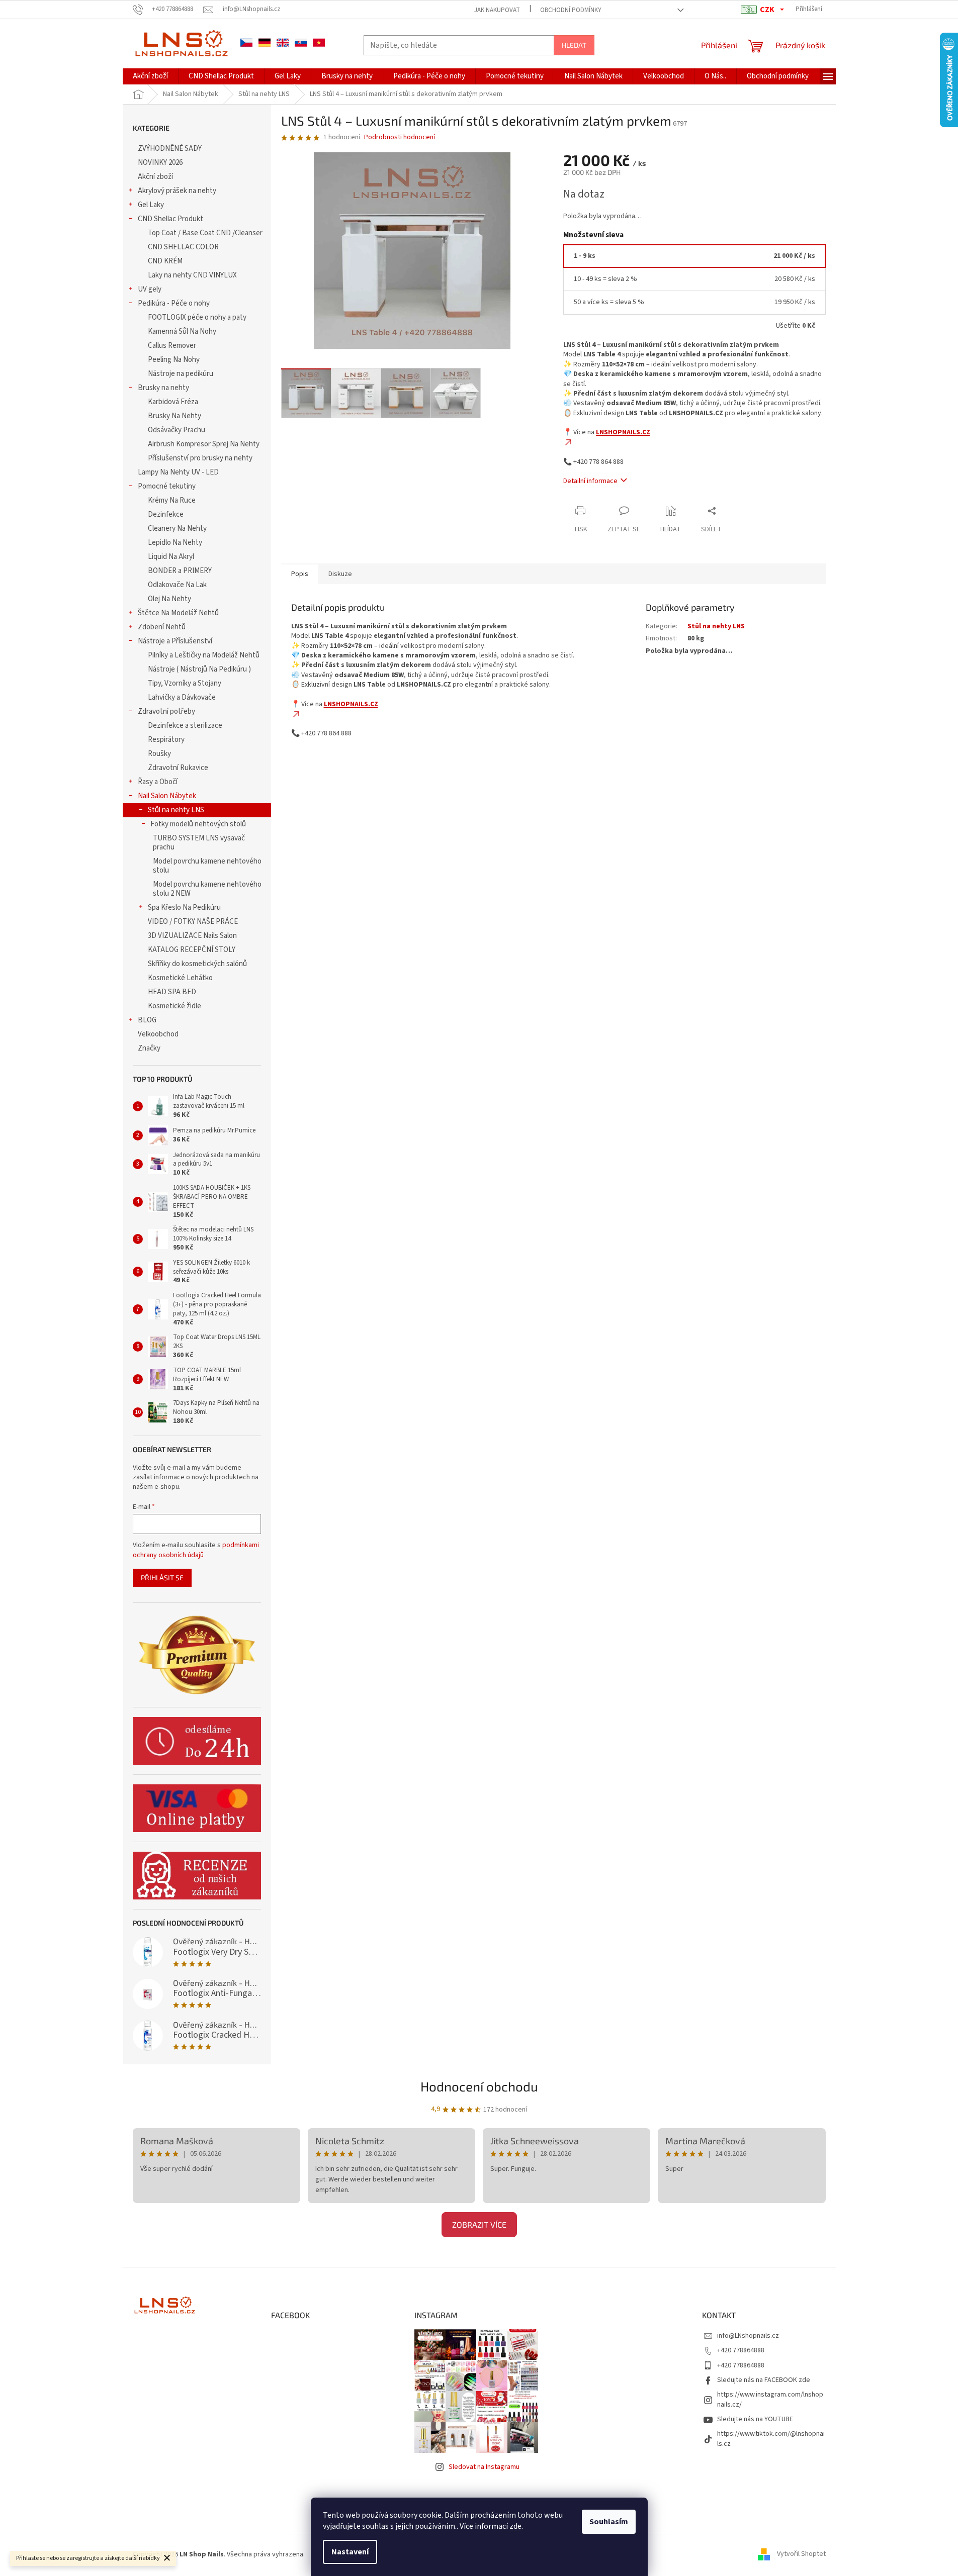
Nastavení (350, 2552)
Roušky (159, 754)
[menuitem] (150, 76)
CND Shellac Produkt (170, 219)
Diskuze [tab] (340, 574)
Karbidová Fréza (173, 402)
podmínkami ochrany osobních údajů (196, 1550)
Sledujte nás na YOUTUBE (755, 2419)
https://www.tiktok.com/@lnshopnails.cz (771, 2439)
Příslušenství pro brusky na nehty (200, 458)
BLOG (147, 1020)
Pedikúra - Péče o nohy (174, 303)
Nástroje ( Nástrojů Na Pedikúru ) (199, 669)
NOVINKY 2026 (160, 163)
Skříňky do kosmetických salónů (197, 964)
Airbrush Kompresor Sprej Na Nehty (204, 444)
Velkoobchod (158, 1034)
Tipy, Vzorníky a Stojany (185, 683)
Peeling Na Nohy (174, 360)
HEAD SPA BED (172, 992)
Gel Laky (151, 205)
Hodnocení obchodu (479, 2086)
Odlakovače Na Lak (177, 585)
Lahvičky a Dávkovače (182, 697)
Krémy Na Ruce (172, 500)
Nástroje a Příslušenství (175, 641)
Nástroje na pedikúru (181, 374)
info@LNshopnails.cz (748, 2336)
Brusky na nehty (163, 388)
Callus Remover (172, 346)
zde (515, 2526)
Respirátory (166, 740)
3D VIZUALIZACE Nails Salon (192, 936)
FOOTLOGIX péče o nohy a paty (197, 317)
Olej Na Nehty (169, 599)
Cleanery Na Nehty (177, 529)
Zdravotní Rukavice (178, 768)
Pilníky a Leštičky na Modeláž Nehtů (204, 655)
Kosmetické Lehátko (180, 978)
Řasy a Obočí (158, 782)
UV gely (150, 289)
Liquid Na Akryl (171, 557)
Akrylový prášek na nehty (177, 191)
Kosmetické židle (175, 1006)
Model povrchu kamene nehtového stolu (207, 866)
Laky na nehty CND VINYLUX (192, 275)
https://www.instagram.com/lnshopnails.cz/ (770, 2399)
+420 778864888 (741, 2350)
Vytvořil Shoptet (801, 2554)
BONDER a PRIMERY (180, 571)
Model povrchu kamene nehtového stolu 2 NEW (207, 889)
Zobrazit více (479, 2224)
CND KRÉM (165, 261)
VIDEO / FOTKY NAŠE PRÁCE (193, 922)
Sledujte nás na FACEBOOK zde (764, 2380)
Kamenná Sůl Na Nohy (182, 331)
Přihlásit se (162, 1578)
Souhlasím (609, 2522)
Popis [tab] (300, 574)
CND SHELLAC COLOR (183, 247)
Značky (149, 1048)
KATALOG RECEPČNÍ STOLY (192, 950)
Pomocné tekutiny (167, 486)
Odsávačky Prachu (177, 430)
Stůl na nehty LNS (176, 810)
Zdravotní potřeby (166, 711)
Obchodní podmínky (571, 10)
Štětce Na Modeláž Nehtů (178, 613)
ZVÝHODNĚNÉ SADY (170, 149)
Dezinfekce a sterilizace (185, 726)
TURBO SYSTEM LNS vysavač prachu (199, 843)
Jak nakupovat (497, 10)
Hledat (574, 45)
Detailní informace (590, 481)
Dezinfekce (166, 514)
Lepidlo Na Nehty (175, 543)
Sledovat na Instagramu (484, 2467)
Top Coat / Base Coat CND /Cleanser (205, 233)
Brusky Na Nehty (175, 416)
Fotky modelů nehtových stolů (198, 824)
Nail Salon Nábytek (167, 796)
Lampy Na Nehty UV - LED (178, 472)
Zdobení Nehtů (162, 627)
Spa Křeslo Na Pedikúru (184, 908)
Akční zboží (155, 177)
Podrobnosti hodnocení (400, 137)
